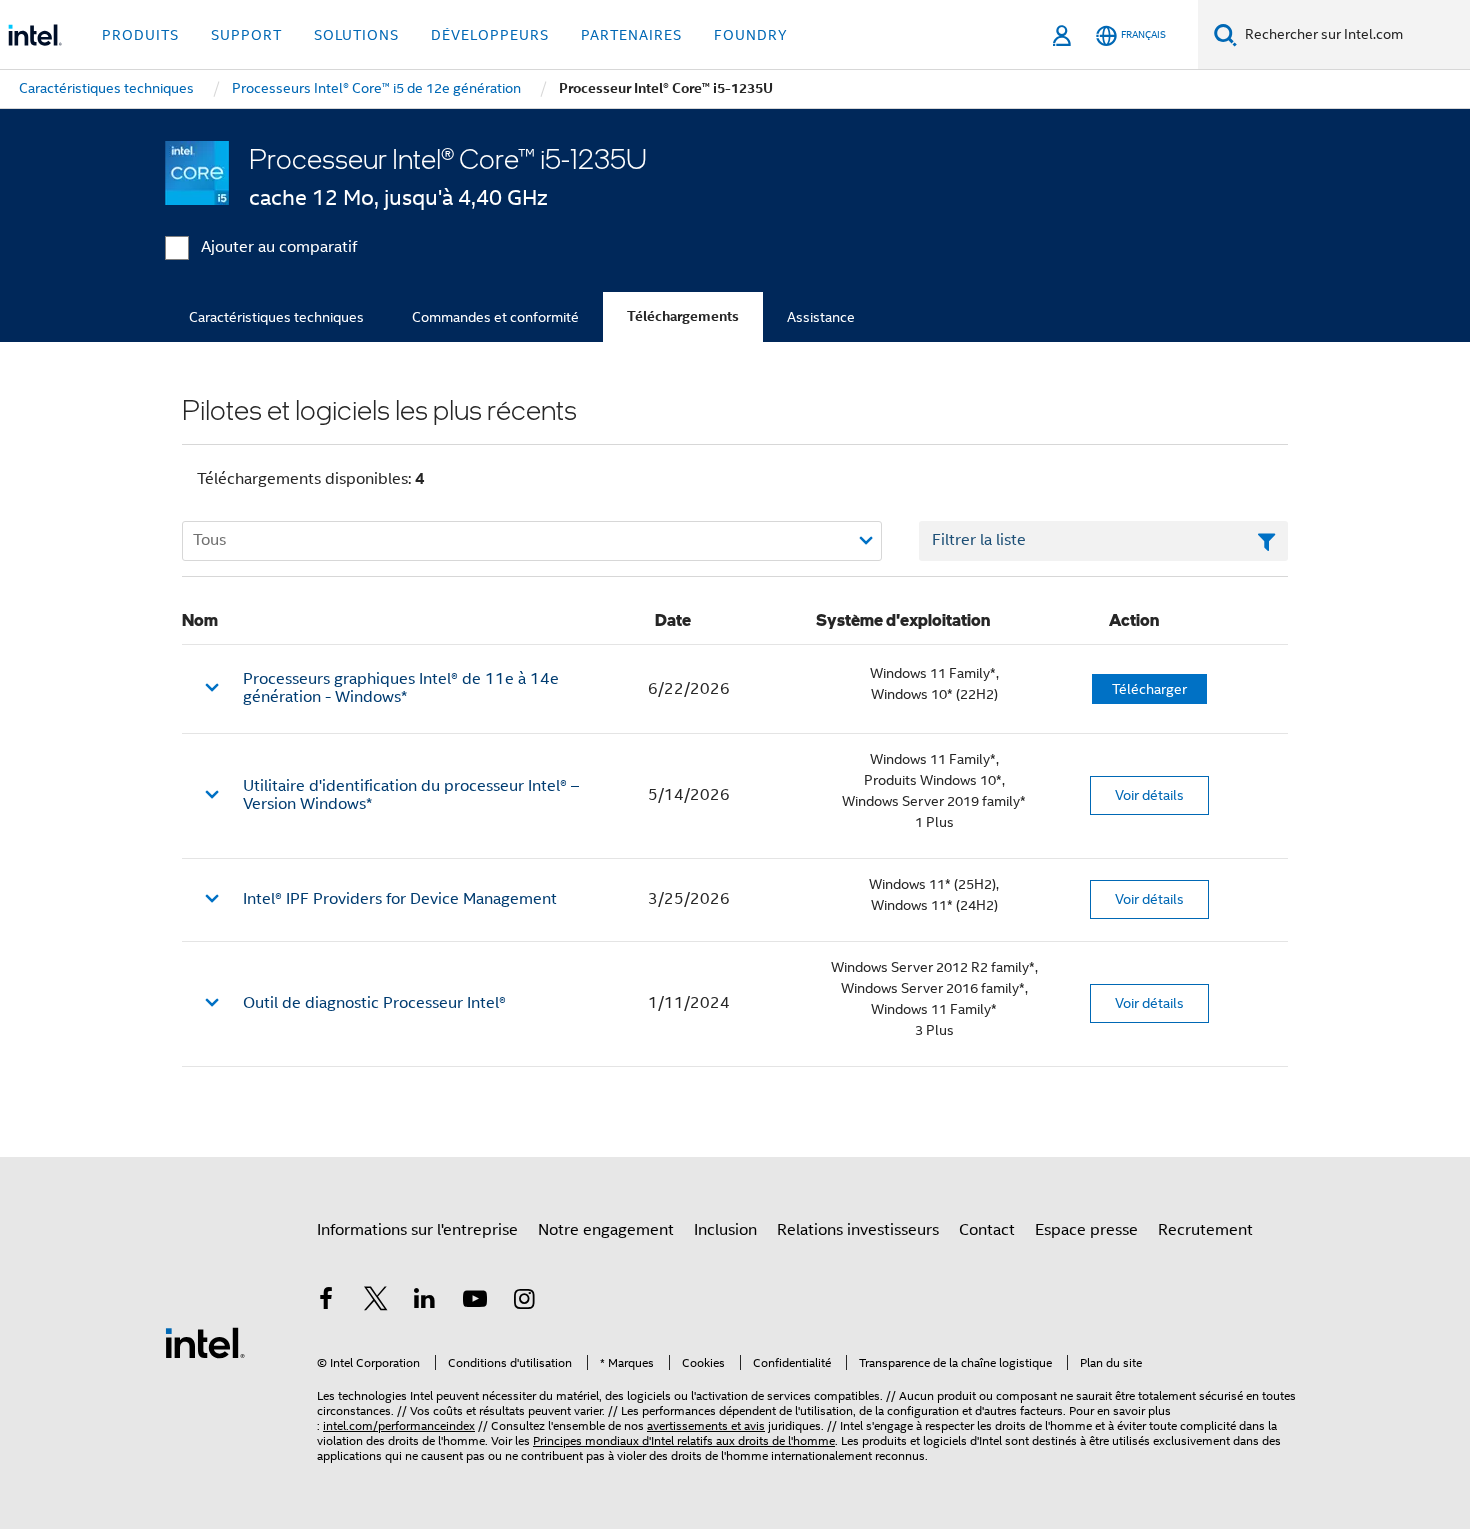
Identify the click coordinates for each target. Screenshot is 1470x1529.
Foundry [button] (751, 35)
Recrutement (1205, 1230)
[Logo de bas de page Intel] (205, 1342)
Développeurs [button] (490, 35)
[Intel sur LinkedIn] (425, 1302)
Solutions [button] (356, 35)
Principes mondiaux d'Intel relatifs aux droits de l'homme (684, 1440)
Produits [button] (140, 35)
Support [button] (246, 35)
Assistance (821, 317)
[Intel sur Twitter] (376, 1302)
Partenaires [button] (631, 35)
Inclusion (725, 1230)
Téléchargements (683, 316)
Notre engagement (606, 1230)
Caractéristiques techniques (276, 317)
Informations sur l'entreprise (417, 1230)
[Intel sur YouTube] (475, 1302)
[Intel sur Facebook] (326, 1302)
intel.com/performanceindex (399, 1425)
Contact (987, 1230)
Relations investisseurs (858, 1230)
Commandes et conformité (495, 317)
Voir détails (1149, 795)
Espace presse (1086, 1230)
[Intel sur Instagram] (524, 1302)
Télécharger (1149, 689)
